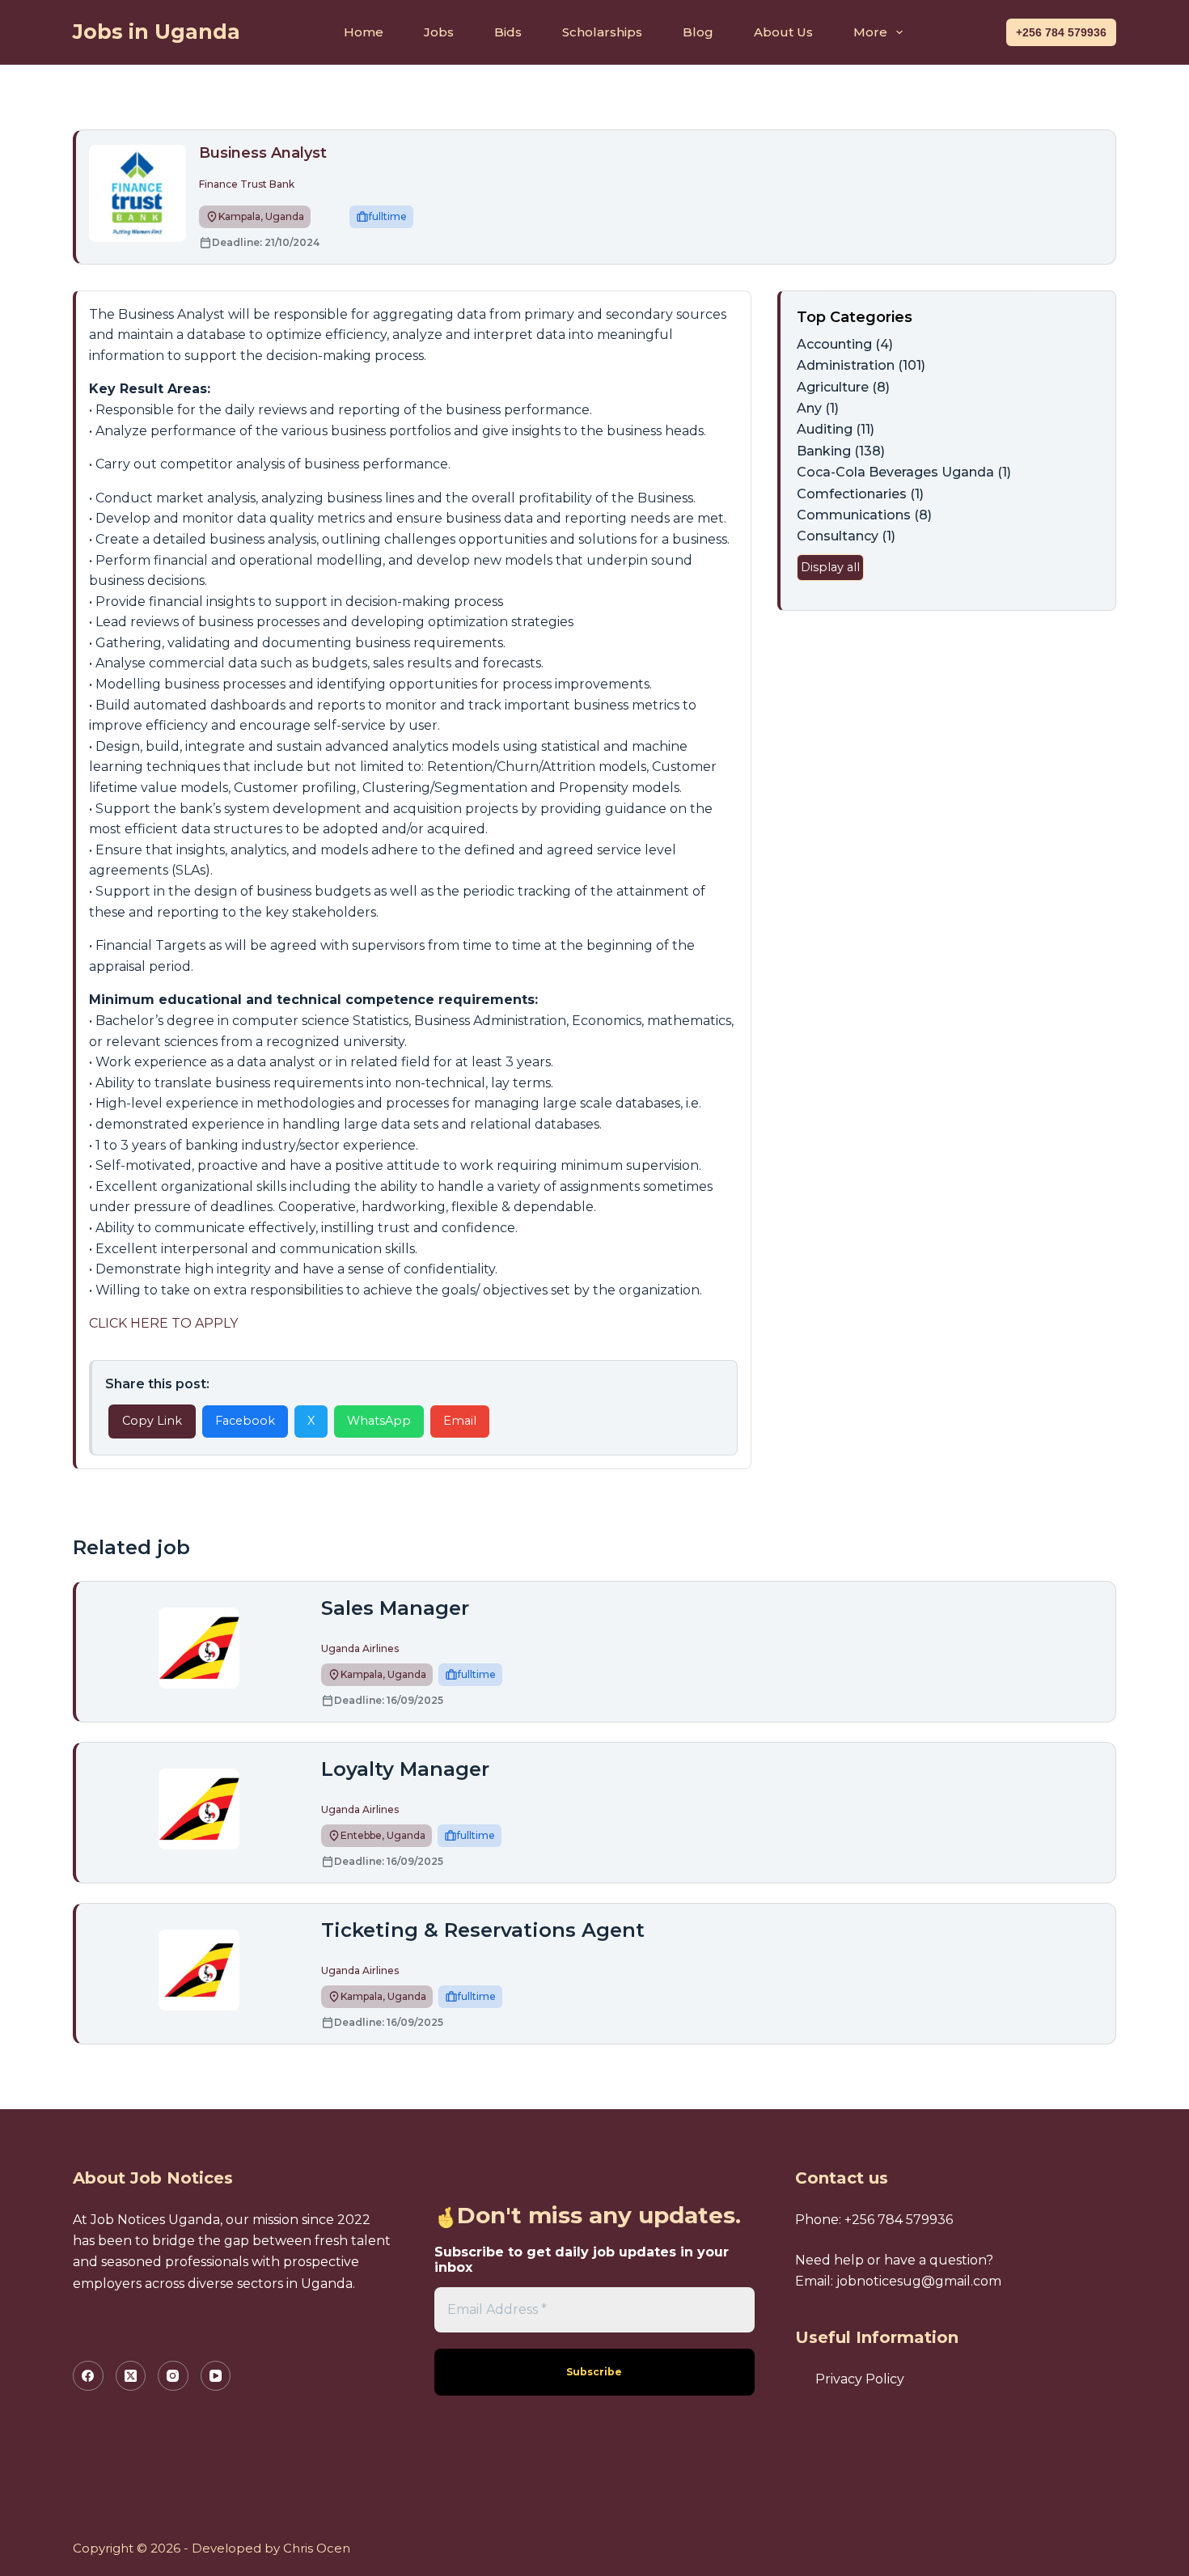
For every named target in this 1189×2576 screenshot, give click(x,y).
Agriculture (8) (843, 387)
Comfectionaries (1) (860, 494)
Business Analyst (263, 153)
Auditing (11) (836, 429)
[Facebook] (88, 2376)
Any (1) (818, 408)
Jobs (439, 32)
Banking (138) (841, 451)
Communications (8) (864, 515)
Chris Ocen (317, 2548)
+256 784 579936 (1061, 32)
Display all (830, 567)
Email (460, 1421)
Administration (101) (861, 365)
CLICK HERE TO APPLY (163, 1323)
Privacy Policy (860, 2379)
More (870, 32)
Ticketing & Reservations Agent (483, 1930)
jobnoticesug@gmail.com (919, 2281)
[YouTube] (216, 2376)
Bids (508, 32)
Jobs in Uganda (157, 32)
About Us (783, 32)
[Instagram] (173, 2376)
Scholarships (602, 32)
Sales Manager (395, 1608)
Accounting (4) (845, 344)
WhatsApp (379, 1421)
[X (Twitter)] (131, 2376)
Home (364, 32)
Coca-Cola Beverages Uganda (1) (904, 472)
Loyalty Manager (405, 1769)
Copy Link (152, 1421)
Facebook (245, 1421)
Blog (698, 32)
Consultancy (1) (846, 536)
